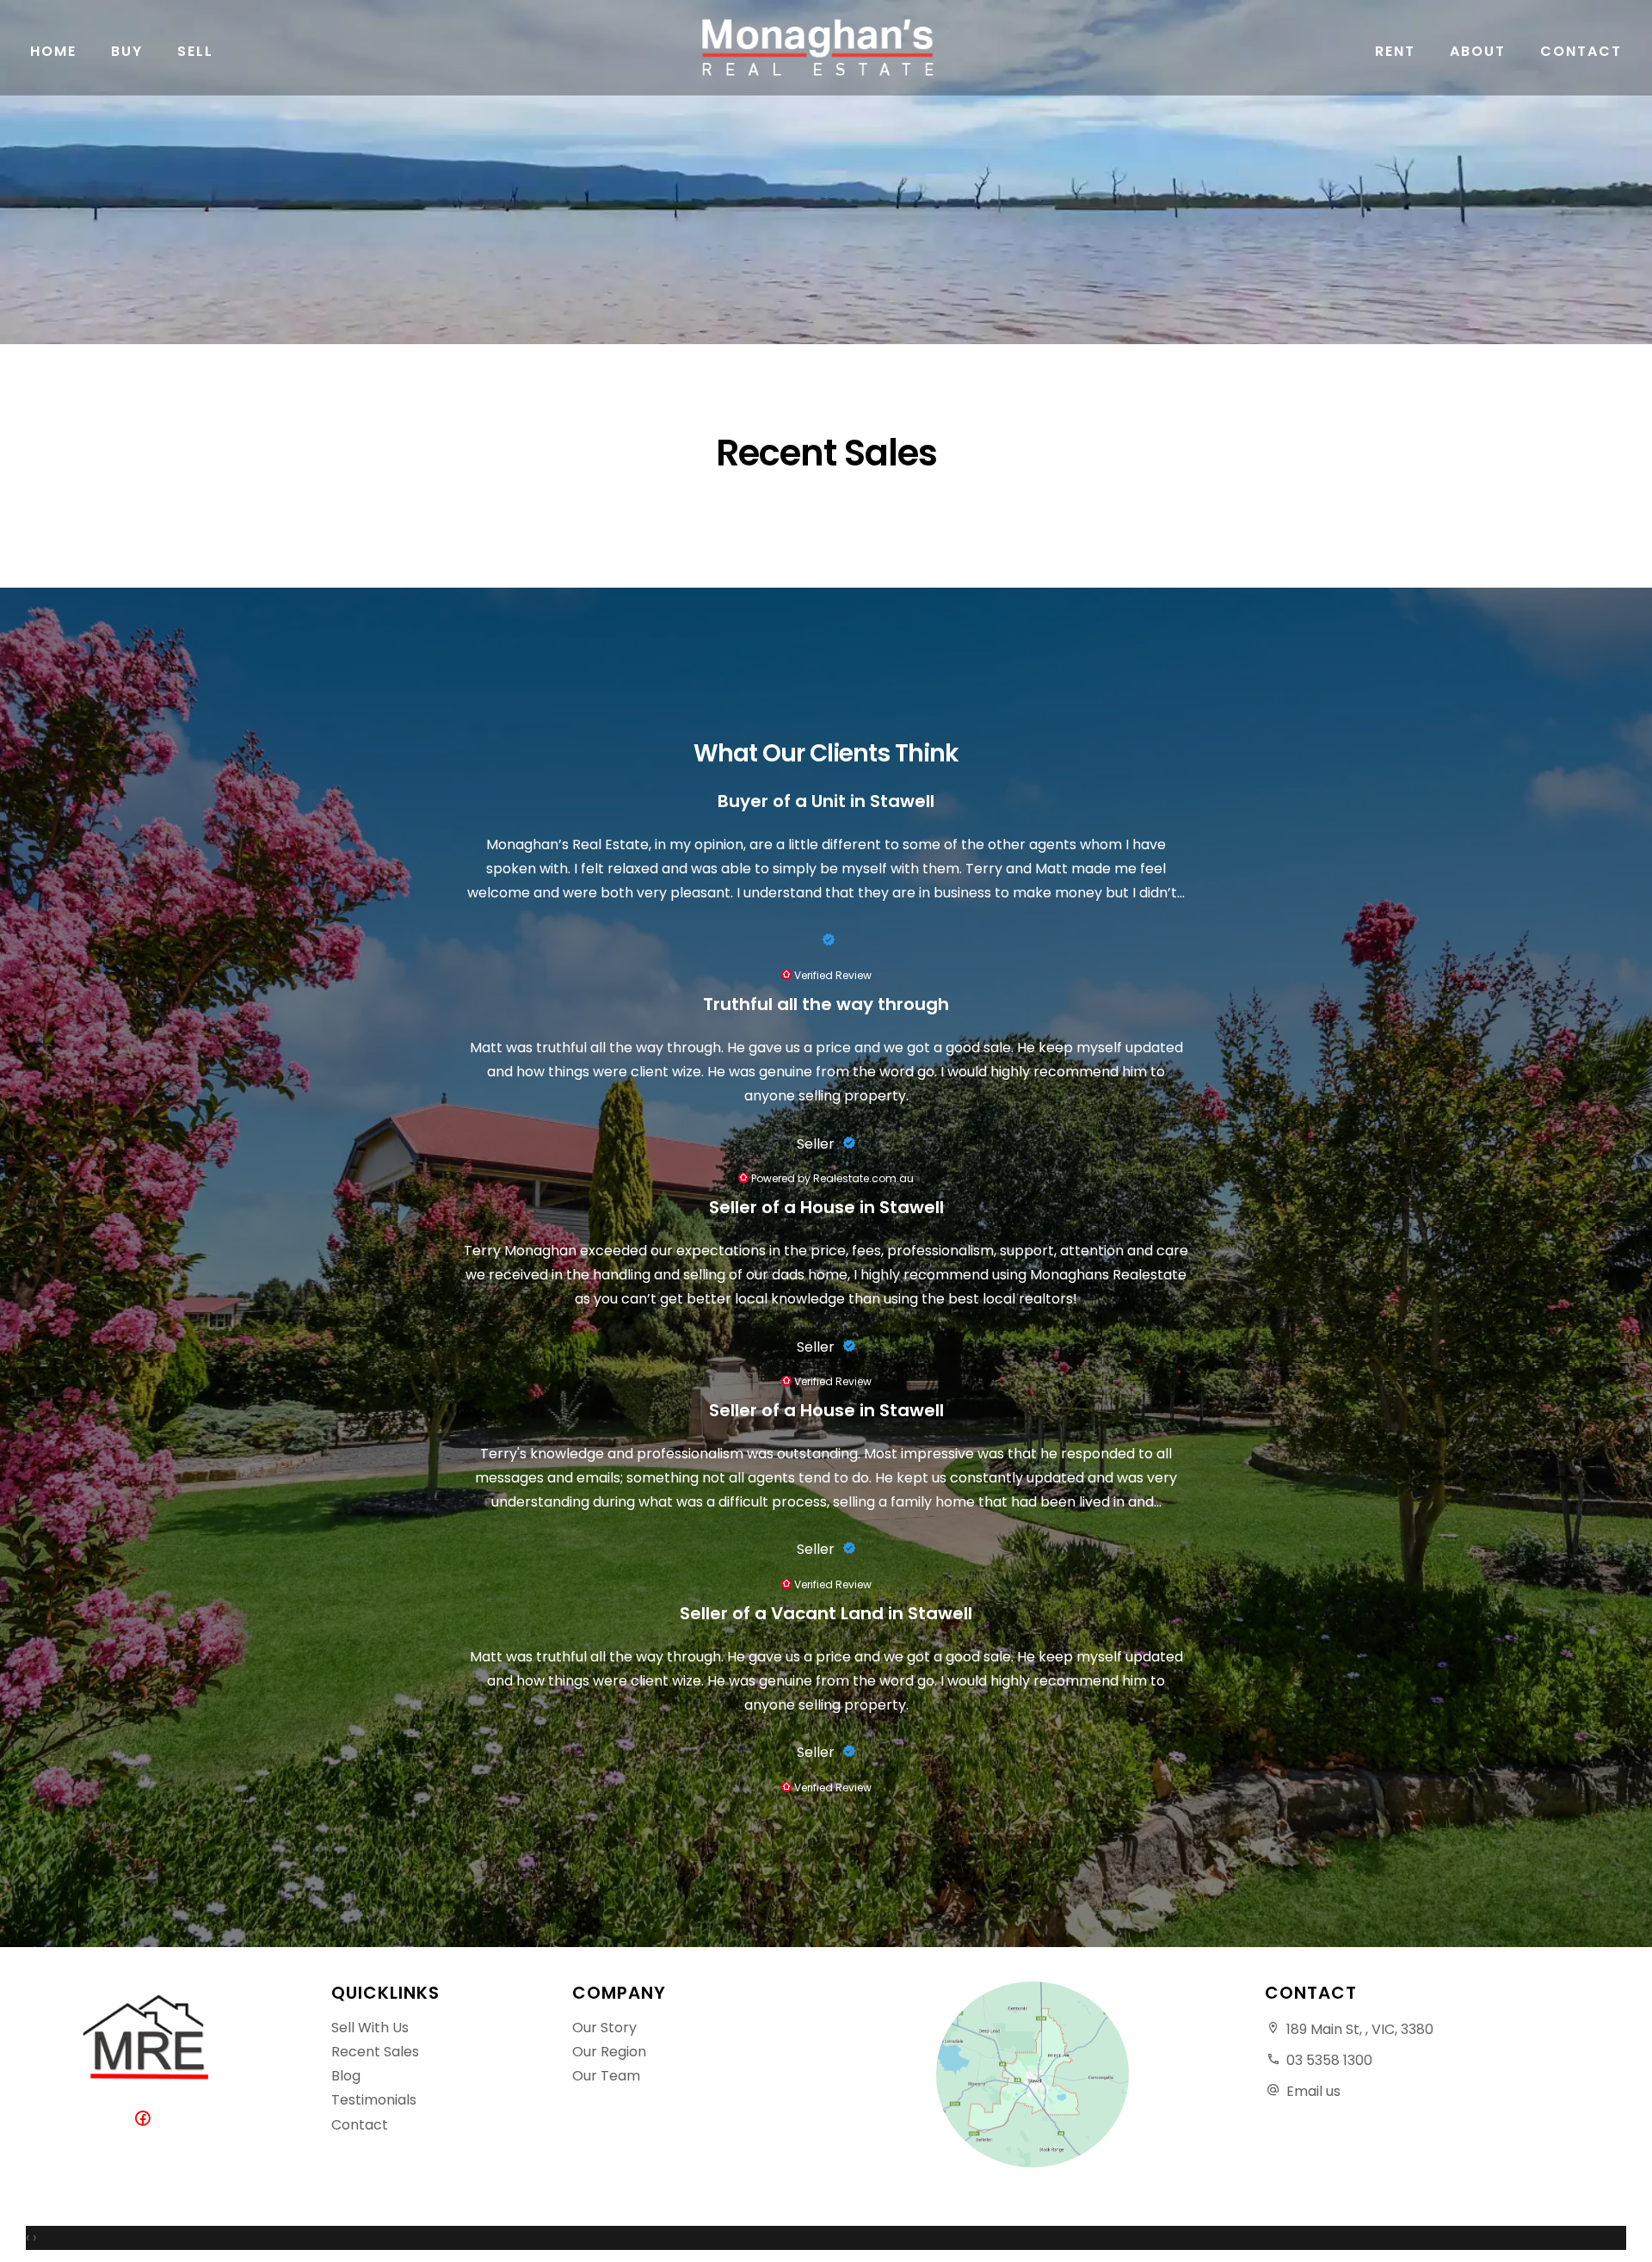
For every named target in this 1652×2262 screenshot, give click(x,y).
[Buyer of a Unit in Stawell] (826, 940)
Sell (195, 51)
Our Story (604, 2028)
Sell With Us (370, 2028)
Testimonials (374, 2100)
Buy (127, 51)
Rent (1395, 51)
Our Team (606, 2076)
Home (53, 51)
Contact (1581, 51)
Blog (346, 2076)
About (1478, 51)
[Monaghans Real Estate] (826, 48)
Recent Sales (375, 2052)
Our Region (609, 2052)
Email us (1313, 2091)
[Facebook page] (146, 2120)
